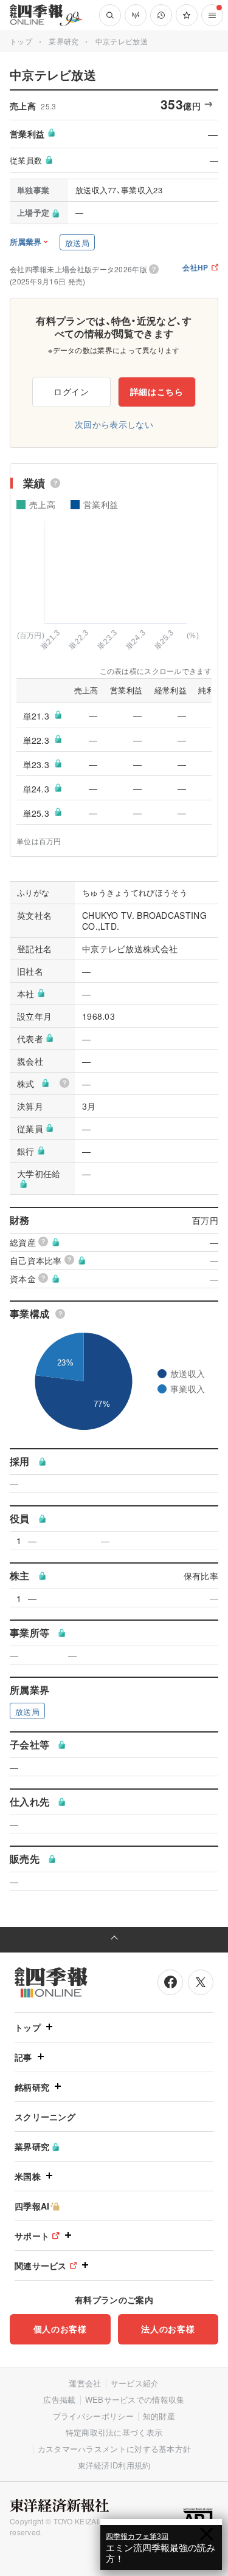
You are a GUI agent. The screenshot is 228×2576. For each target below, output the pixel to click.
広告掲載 (59, 2399)
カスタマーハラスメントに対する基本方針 (115, 2449)
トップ (21, 41)
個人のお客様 (60, 2329)
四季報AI (32, 2206)
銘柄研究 (32, 2087)
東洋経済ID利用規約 (114, 2465)
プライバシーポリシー (93, 2416)
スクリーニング (45, 2117)
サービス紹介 (135, 2383)
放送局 (77, 243)
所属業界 (26, 242)
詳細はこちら (157, 391)
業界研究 (64, 41)
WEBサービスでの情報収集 (135, 2399)
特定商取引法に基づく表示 (114, 2432)
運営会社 (85, 2383)
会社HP (195, 268)
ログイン (71, 391)
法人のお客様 (168, 2329)
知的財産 (159, 2416)
